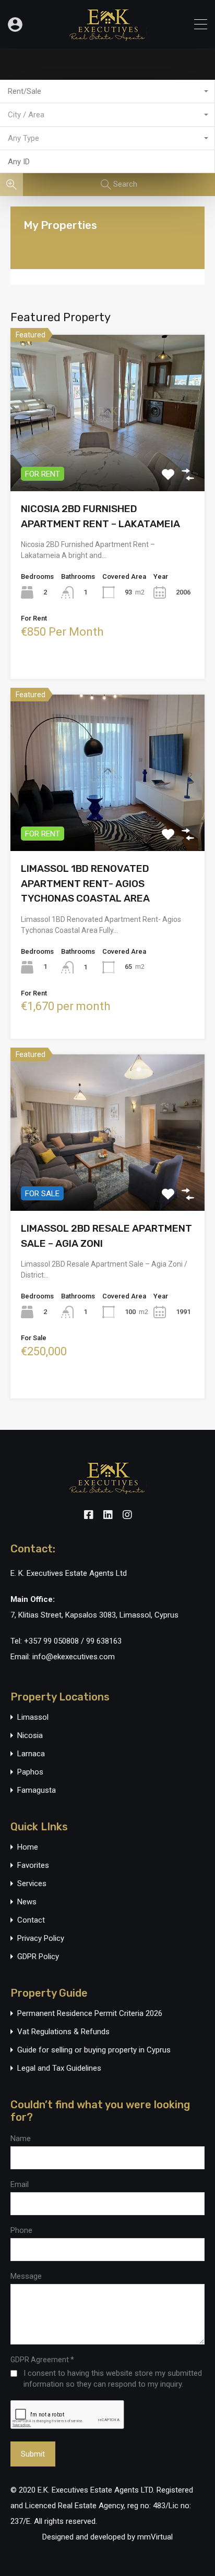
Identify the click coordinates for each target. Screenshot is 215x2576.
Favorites (33, 1866)
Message (26, 2276)
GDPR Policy (38, 1957)
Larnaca (31, 1754)
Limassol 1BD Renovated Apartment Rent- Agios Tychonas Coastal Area (85, 883)
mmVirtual (155, 2537)
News (27, 1902)
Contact (31, 1920)
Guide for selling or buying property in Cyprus (94, 2050)
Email (20, 2184)
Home (28, 1847)
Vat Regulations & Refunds (63, 2032)
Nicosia (30, 1736)
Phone (21, 2230)
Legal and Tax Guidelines (59, 2068)
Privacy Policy (41, 1939)
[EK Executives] (107, 36)
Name (21, 2138)
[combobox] (107, 92)
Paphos (30, 1772)
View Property (108, 460)
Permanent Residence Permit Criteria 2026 (90, 2014)
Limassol (33, 1717)
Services (32, 1884)
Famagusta (37, 1790)
